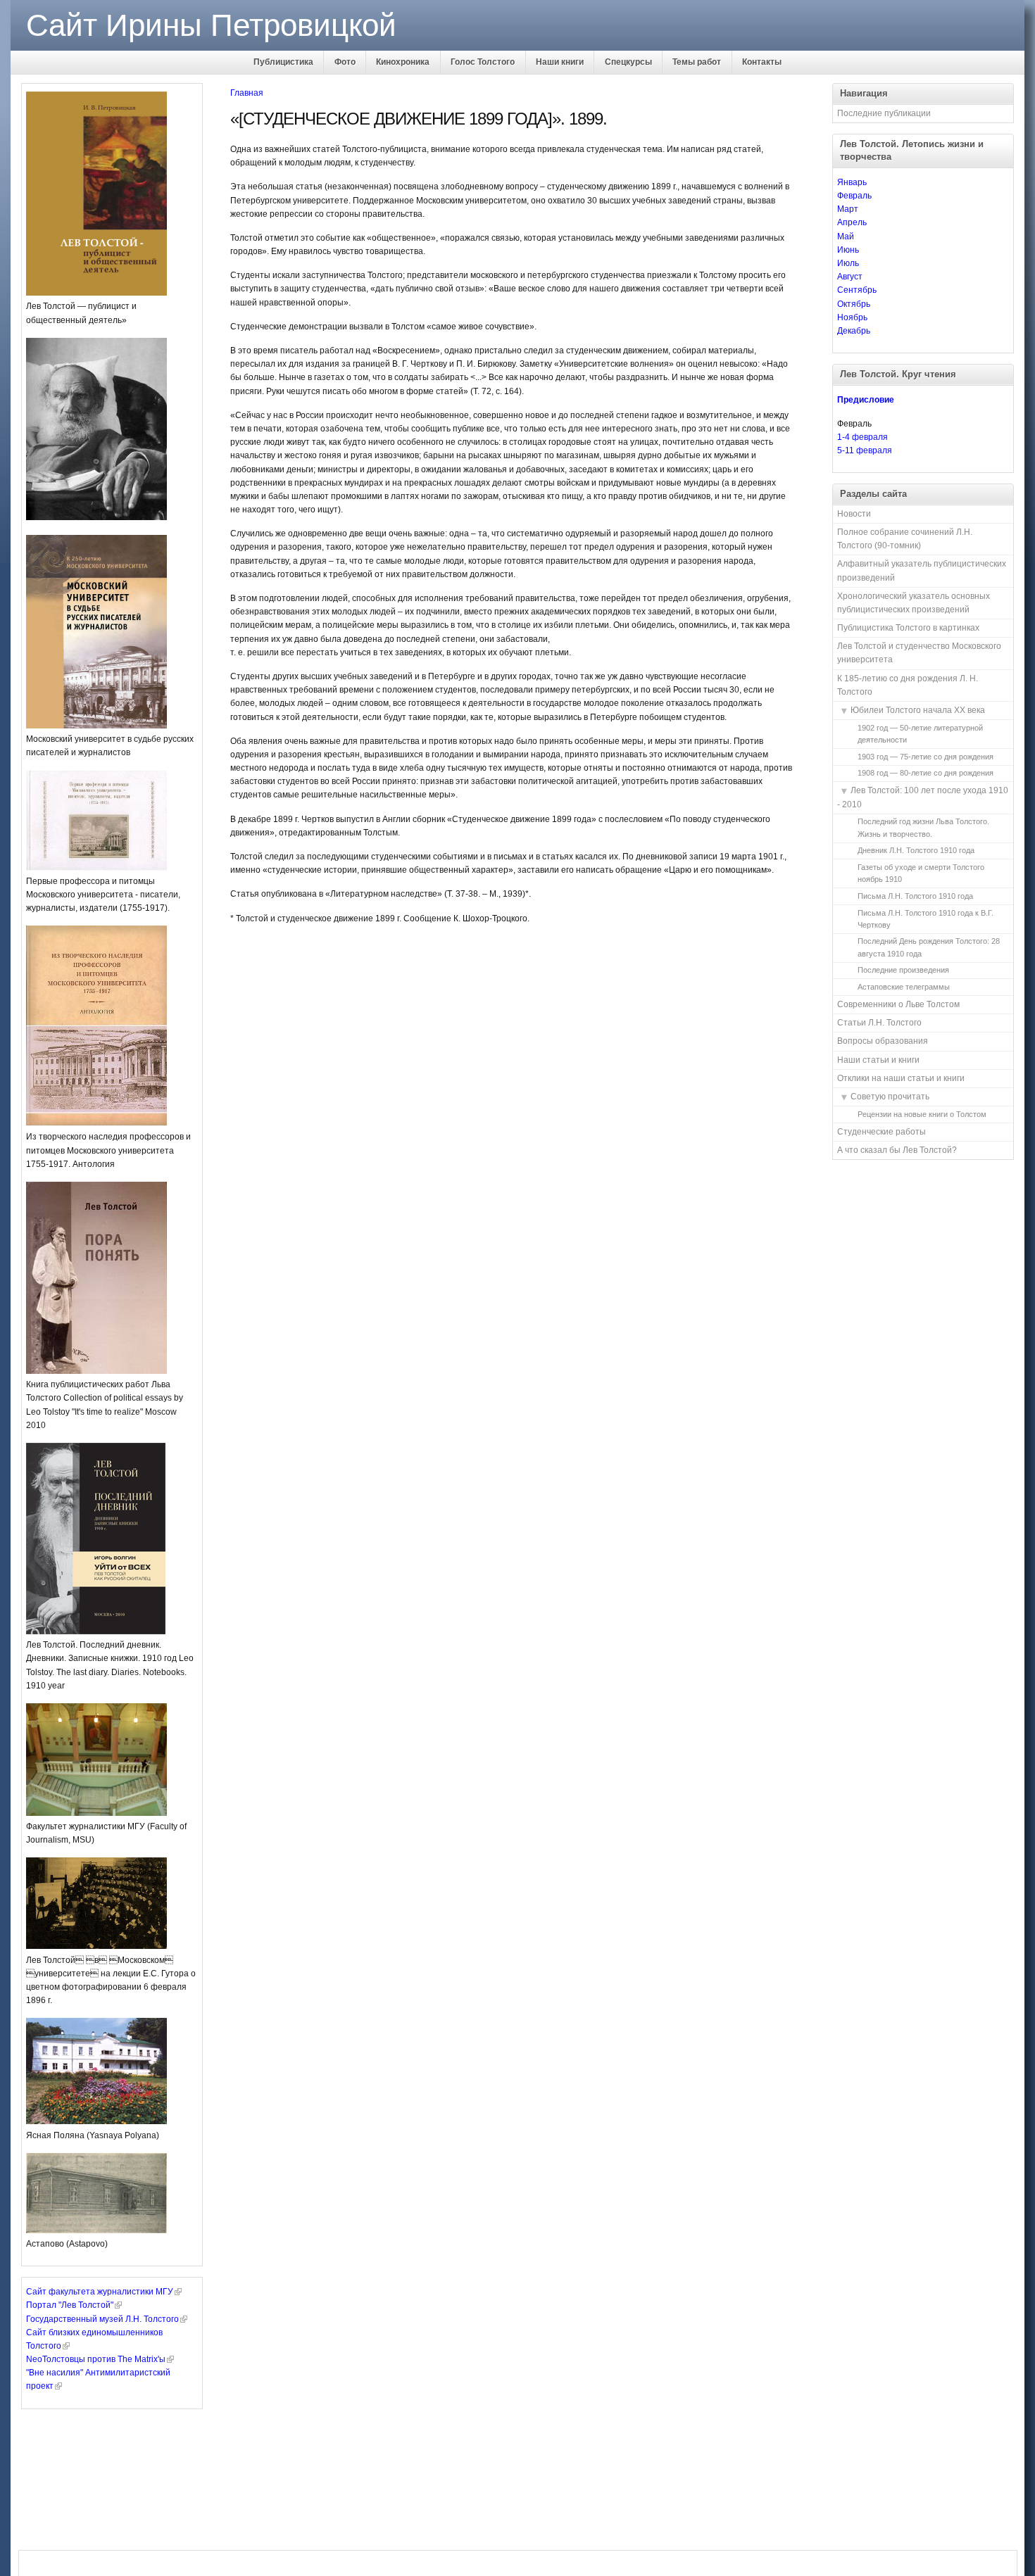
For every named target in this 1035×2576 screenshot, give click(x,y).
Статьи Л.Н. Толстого (879, 1023)
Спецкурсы (628, 62)
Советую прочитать (890, 1097)
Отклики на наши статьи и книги (901, 1078)
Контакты (762, 62)
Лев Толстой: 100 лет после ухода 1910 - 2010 (923, 797)
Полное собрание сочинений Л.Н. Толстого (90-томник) (905, 539)
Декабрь (854, 331)
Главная (247, 93)
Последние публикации (884, 113)
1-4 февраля (862, 437)
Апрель (852, 222)
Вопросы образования (883, 1041)
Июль (848, 263)
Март (848, 209)
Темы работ (697, 62)
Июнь (848, 250)
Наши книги (560, 62)
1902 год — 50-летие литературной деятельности (920, 734)
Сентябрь (857, 290)
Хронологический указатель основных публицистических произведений (914, 603)
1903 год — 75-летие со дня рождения (926, 757)
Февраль (854, 196)
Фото (345, 62)
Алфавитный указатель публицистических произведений (922, 570)
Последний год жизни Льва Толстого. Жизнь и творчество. (923, 827)
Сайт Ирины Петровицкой (211, 25)
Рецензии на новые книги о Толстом (922, 1114)
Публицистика (283, 62)
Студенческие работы (882, 1132)
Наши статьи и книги (878, 1060)
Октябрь (854, 304)
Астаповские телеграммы (904, 987)
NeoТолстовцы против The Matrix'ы (96, 2359)
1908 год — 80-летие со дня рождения (926, 773)
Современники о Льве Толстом (898, 1004)
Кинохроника (403, 62)
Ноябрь (852, 317)
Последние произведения (903, 970)
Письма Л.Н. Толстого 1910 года (915, 896)
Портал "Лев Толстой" (70, 2305)
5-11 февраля (865, 450)
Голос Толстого (483, 62)
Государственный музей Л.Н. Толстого (102, 2319)
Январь (852, 182)
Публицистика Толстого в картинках (908, 628)
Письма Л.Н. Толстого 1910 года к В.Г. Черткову (926, 919)
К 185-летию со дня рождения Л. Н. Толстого (908, 685)
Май (846, 236)
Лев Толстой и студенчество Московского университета (919, 653)
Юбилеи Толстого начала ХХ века (918, 710)
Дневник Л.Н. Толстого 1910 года (916, 850)
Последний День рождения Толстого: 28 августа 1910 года (929, 947)
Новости (854, 514)
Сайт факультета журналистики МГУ (100, 2292)
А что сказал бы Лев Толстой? (897, 1150)
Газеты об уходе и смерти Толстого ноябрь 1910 (921, 873)
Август (850, 277)
